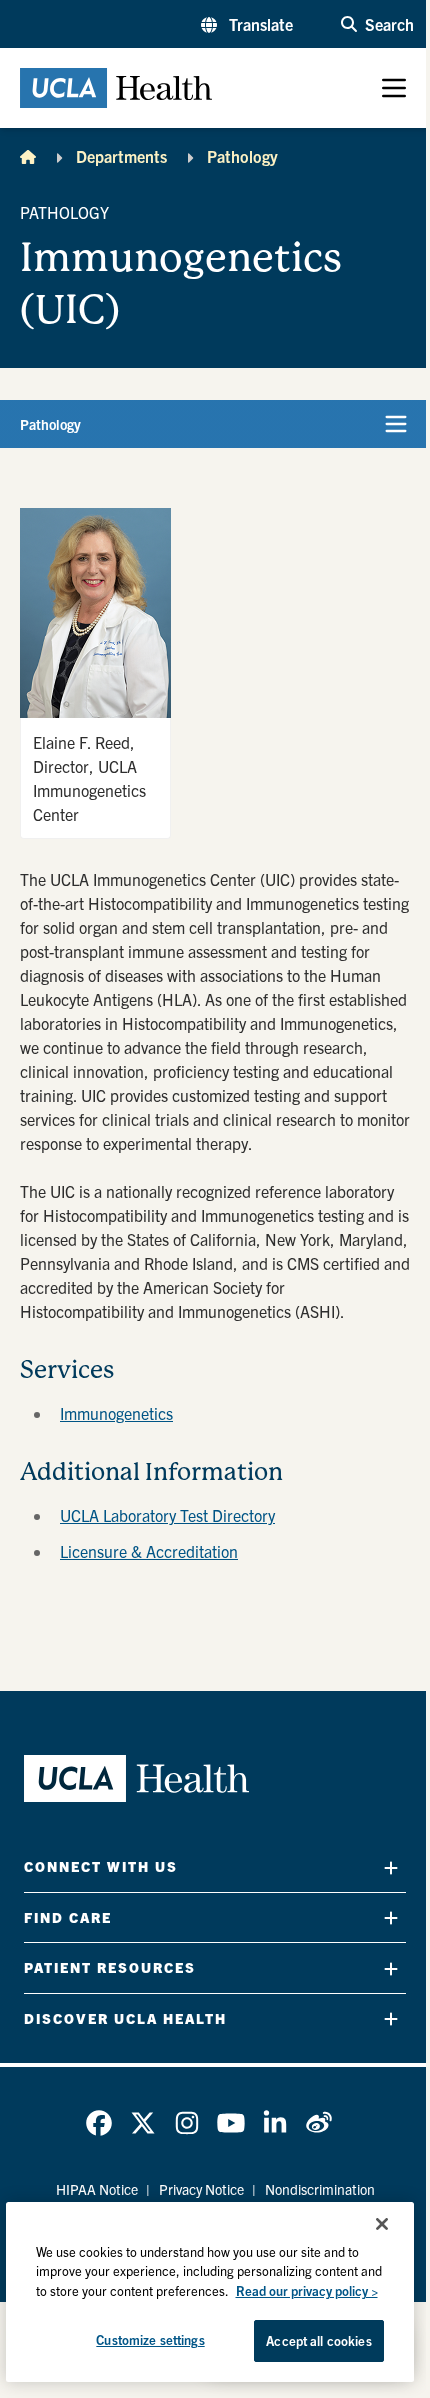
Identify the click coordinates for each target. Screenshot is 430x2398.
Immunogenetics (116, 1413)
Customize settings (150, 2339)
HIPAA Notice (97, 2189)
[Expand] (391, 1867)
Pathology (242, 156)
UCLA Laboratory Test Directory (167, 1515)
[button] (247, 24)
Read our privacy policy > (307, 2290)
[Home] (28, 156)
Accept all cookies (318, 2340)
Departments (121, 156)
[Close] (382, 2224)
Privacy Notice (201, 2189)
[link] (99, 2123)
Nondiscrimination (320, 2189)
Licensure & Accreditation (149, 1551)
